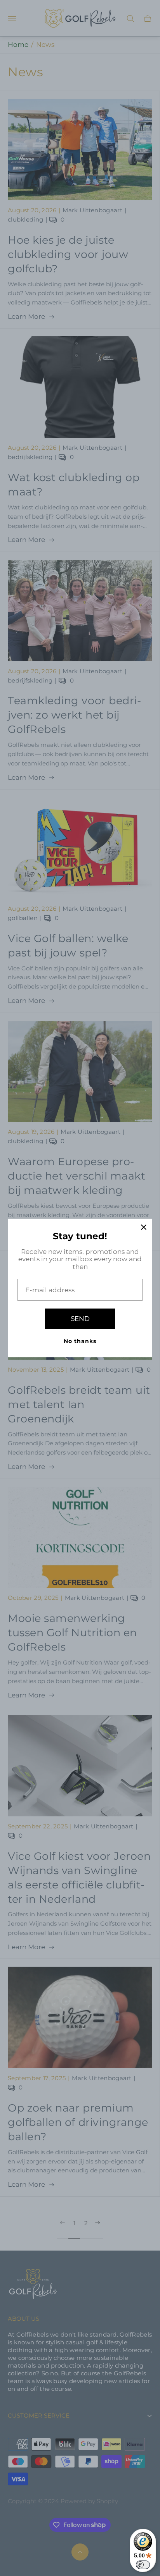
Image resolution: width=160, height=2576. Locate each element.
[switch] (143, 2565)
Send (80, 1319)
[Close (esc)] (144, 1227)
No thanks (80, 1341)
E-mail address (50, 1290)
